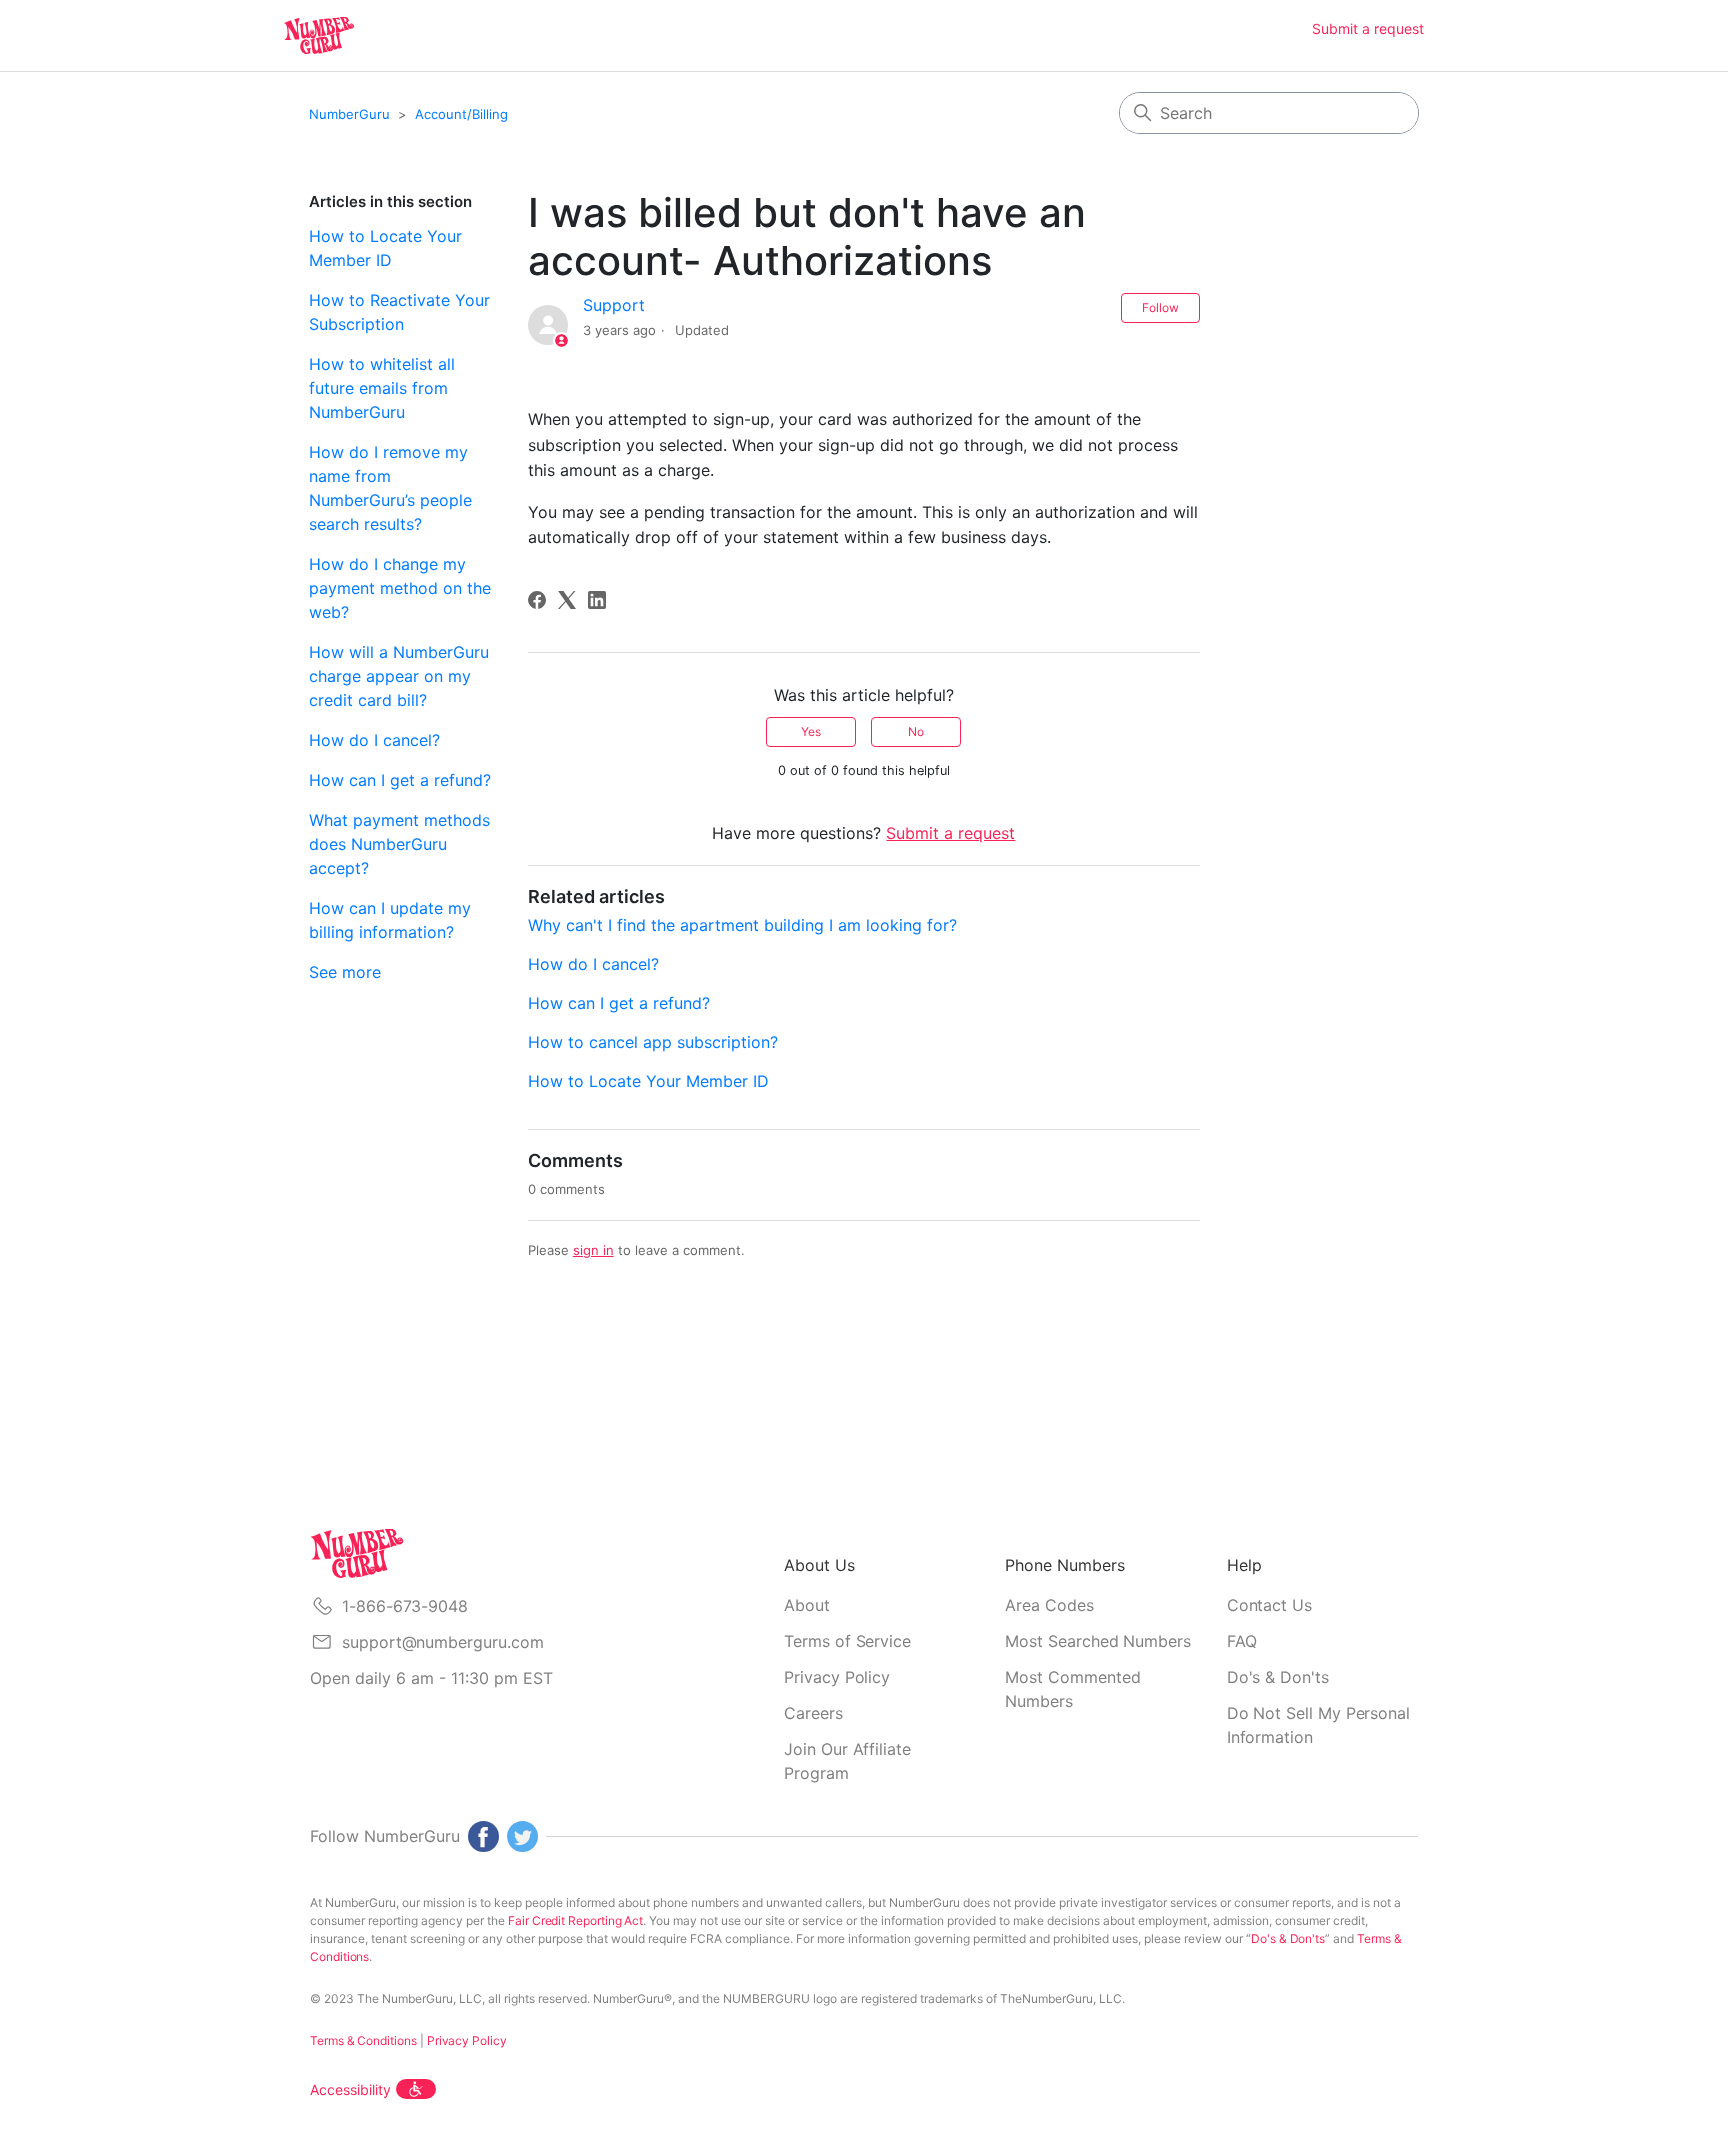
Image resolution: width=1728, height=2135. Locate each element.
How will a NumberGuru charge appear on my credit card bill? (399, 676)
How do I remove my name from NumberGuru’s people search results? (390, 488)
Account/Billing (461, 114)
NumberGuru (349, 114)
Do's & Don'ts (1278, 1677)
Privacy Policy (837, 1677)
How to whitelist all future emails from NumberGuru (382, 388)
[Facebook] (537, 600)
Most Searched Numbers (1098, 1641)
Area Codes (1049, 1605)
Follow (1160, 307)
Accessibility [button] (350, 2089)
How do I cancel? (374, 740)
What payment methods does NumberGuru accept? (399, 844)
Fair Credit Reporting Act (575, 1920)
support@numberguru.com (442, 1642)
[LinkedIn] (597, 600)
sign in (593, 1250)
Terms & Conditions (363, 2040)
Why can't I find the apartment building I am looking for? (742, 925)
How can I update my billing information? (390, 920)
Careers (813, 1713)
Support (614, 305)
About (807, 1605)
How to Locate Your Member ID (385, 248)
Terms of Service (847, 1641)
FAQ (1242, 1641)
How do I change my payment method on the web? (400, 588)
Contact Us (1269, 1605)
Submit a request (1368, 28)
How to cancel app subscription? (653, 1042)
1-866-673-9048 (405, 1606)
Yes (811, 731)
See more (345, 972)
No (916, 731)
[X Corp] (567, 600)
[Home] (319, 35)
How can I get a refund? (400, 780)
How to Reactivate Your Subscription (399, 312)
